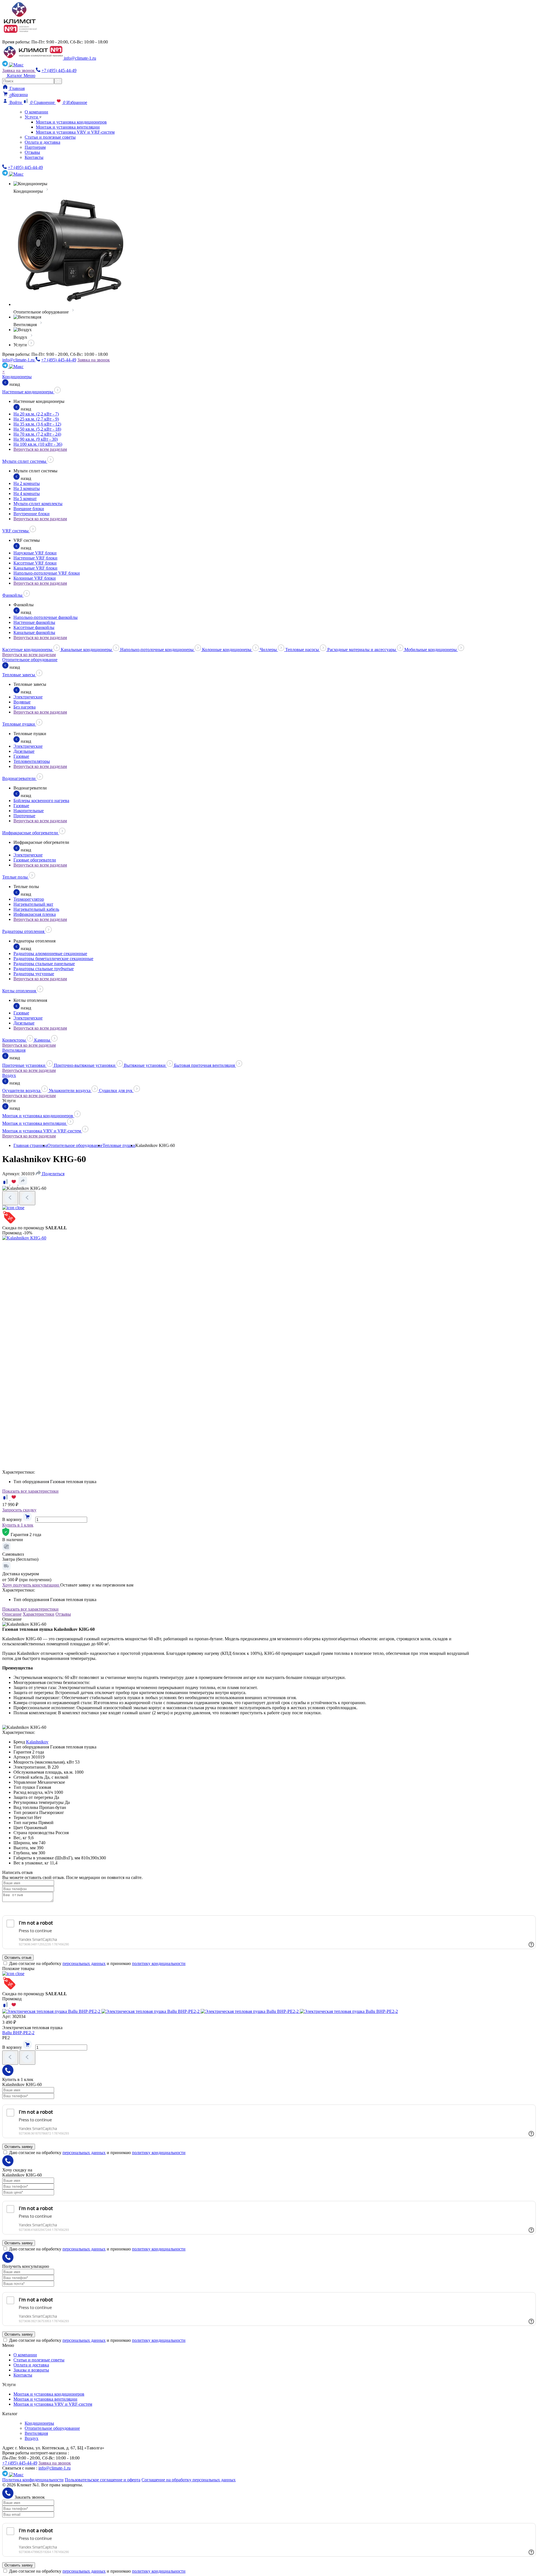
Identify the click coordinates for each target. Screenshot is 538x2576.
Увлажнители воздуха (70, 1090)
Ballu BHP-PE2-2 (18, 2033)
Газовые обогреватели (35, 860)
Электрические (28, 697)
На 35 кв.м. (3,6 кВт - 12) (37, 424)
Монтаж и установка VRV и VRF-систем (75, 132)
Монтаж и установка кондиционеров (71, 122)
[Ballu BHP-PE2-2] (200, 2011)
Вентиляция (14, 1050)
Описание (12, 1614)
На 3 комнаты (27, 488)
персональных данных (84, 1963)
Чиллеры (269, 650)
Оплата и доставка (42, 142)
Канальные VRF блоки (35, 568)
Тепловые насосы (303, 650)
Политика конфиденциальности (33, 2480)
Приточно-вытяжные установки (85, 1065)
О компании (36, 112)
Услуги (32, 117)
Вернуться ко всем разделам (40, 449)
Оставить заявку (19, 2147)
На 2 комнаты (27, 483)
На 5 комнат (25, 499)
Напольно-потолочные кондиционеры (157, 650)
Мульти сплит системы (25, 461)
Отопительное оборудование (30, 660)
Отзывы (32, 152)
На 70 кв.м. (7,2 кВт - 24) (37, 434)
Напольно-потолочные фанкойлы (46, 617)
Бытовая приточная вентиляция (205, 1065)
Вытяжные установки (145, 1065)
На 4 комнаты (27, 493)
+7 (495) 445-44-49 (59, 70)
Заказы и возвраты (31, 2370)
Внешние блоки (29, 509)
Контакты (34, 157)
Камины (43, 1040)
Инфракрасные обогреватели (31, 833)
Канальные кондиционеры (87, 650)
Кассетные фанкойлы (34, 627)
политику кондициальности (159, 1963)
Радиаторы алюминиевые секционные (50, 953)
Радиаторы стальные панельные (44, 964)
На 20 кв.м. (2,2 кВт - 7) (36, 414)
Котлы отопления (20, 991)
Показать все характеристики (30, 1491)
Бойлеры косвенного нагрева (41, 801)
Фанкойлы (13, 595)
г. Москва (16, 37)
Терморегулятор (29, 899)
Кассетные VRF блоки (35, 563)
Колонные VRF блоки (35, 578)
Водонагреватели (19, 778)
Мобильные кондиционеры (431, 650)
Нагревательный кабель (36, 909)
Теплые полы (16, 877)
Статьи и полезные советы (50, 137)
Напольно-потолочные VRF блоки (47, 573)
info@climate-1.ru (80, 58)
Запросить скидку (19, 1510)
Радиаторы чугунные (34, 974)
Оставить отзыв (18, 1958)
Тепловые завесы (19, 675)
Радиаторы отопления (24, 931)
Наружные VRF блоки (35, 553)
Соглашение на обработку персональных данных (189, 2480)
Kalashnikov (37, 1742)
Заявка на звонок (19, 70)
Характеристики (39, 1614)
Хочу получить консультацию (31, 1585)
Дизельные (24, 751)
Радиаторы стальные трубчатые (44, 969)
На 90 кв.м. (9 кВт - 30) (36, 439)
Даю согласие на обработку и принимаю (97, 1963)
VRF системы (16, 531)
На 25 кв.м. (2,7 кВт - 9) (36, 419)
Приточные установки (24, 1065)
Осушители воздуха (22, 1090)
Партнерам (35, 147)
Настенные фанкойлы (34, 622)
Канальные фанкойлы (34, 632)
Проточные (24, 816)
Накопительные (29, 811)
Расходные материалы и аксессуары (362, 650)
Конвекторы (15, 1040)
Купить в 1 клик (18, 1525)
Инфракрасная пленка (35, 914)
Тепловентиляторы (32, 761)
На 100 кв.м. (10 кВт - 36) (38, 444)
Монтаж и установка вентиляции (68, 127)
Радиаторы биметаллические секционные (53, 959)
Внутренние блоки (32, 514)
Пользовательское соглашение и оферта (103, 2480)
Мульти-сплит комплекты (38, 504)
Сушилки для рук (116, 1090)
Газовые (21, 756)
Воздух (9, 1075)
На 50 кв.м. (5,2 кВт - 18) (37, 429)
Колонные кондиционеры (227, 650)
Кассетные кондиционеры (28, 650)
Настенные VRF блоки (35, 558)
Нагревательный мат (33, 904)
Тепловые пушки (19, 724)
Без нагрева (25, 707)
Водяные (22, 702)
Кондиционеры (17, 377)
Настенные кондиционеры (28, 392)
